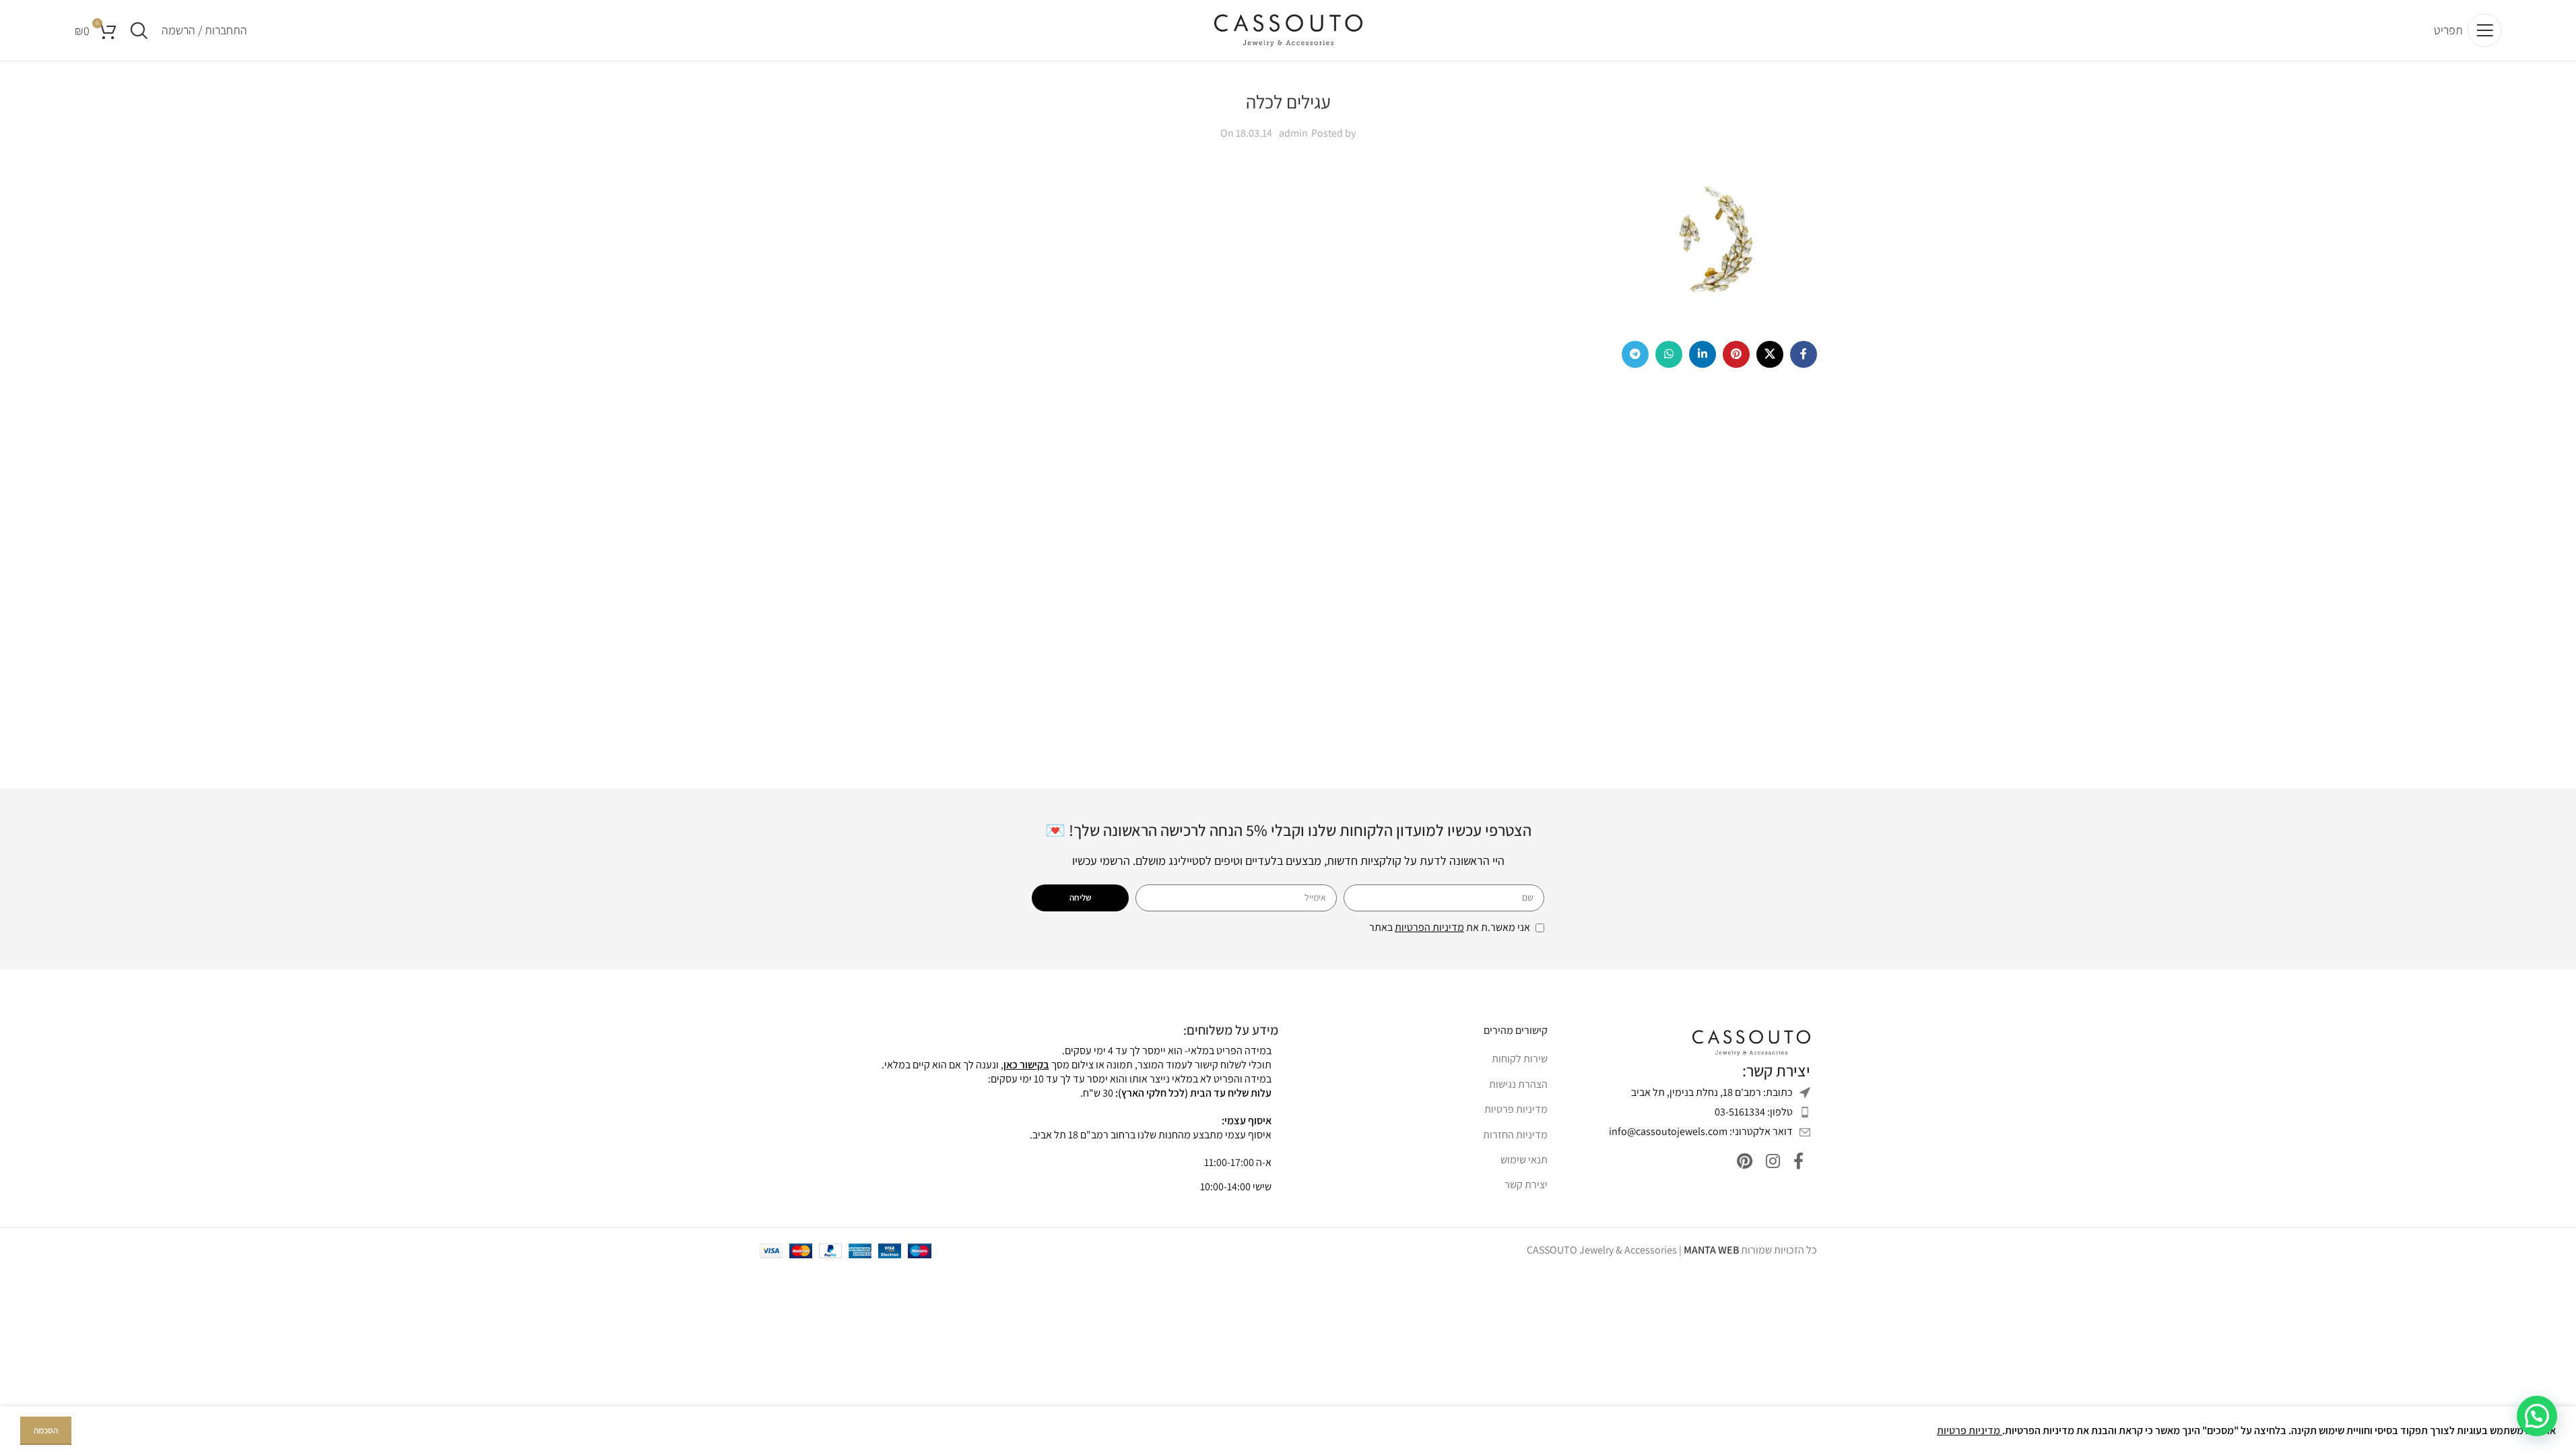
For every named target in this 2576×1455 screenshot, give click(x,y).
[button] (2537, 1416)
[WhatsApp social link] (1669, 354)
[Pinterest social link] (1736, 354)
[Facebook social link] (1804, 354)
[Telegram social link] (1635, 354)
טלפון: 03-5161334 (1754, 1112)
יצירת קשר (1526, 1185)
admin (1293, 133)
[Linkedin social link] (1703, 354)
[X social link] (1770, 354)
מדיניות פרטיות (1516, 1109)
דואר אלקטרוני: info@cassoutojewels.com (1701, 1131)
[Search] (139, 30)
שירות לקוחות (1520, 1059)
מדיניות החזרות (1515, 1135)
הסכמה (46, 1430)
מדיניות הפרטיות (1429, 927)
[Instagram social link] (1773, 1162)
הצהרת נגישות (1518, 1084)
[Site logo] (1288, 29)
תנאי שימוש (1524, 1160)
